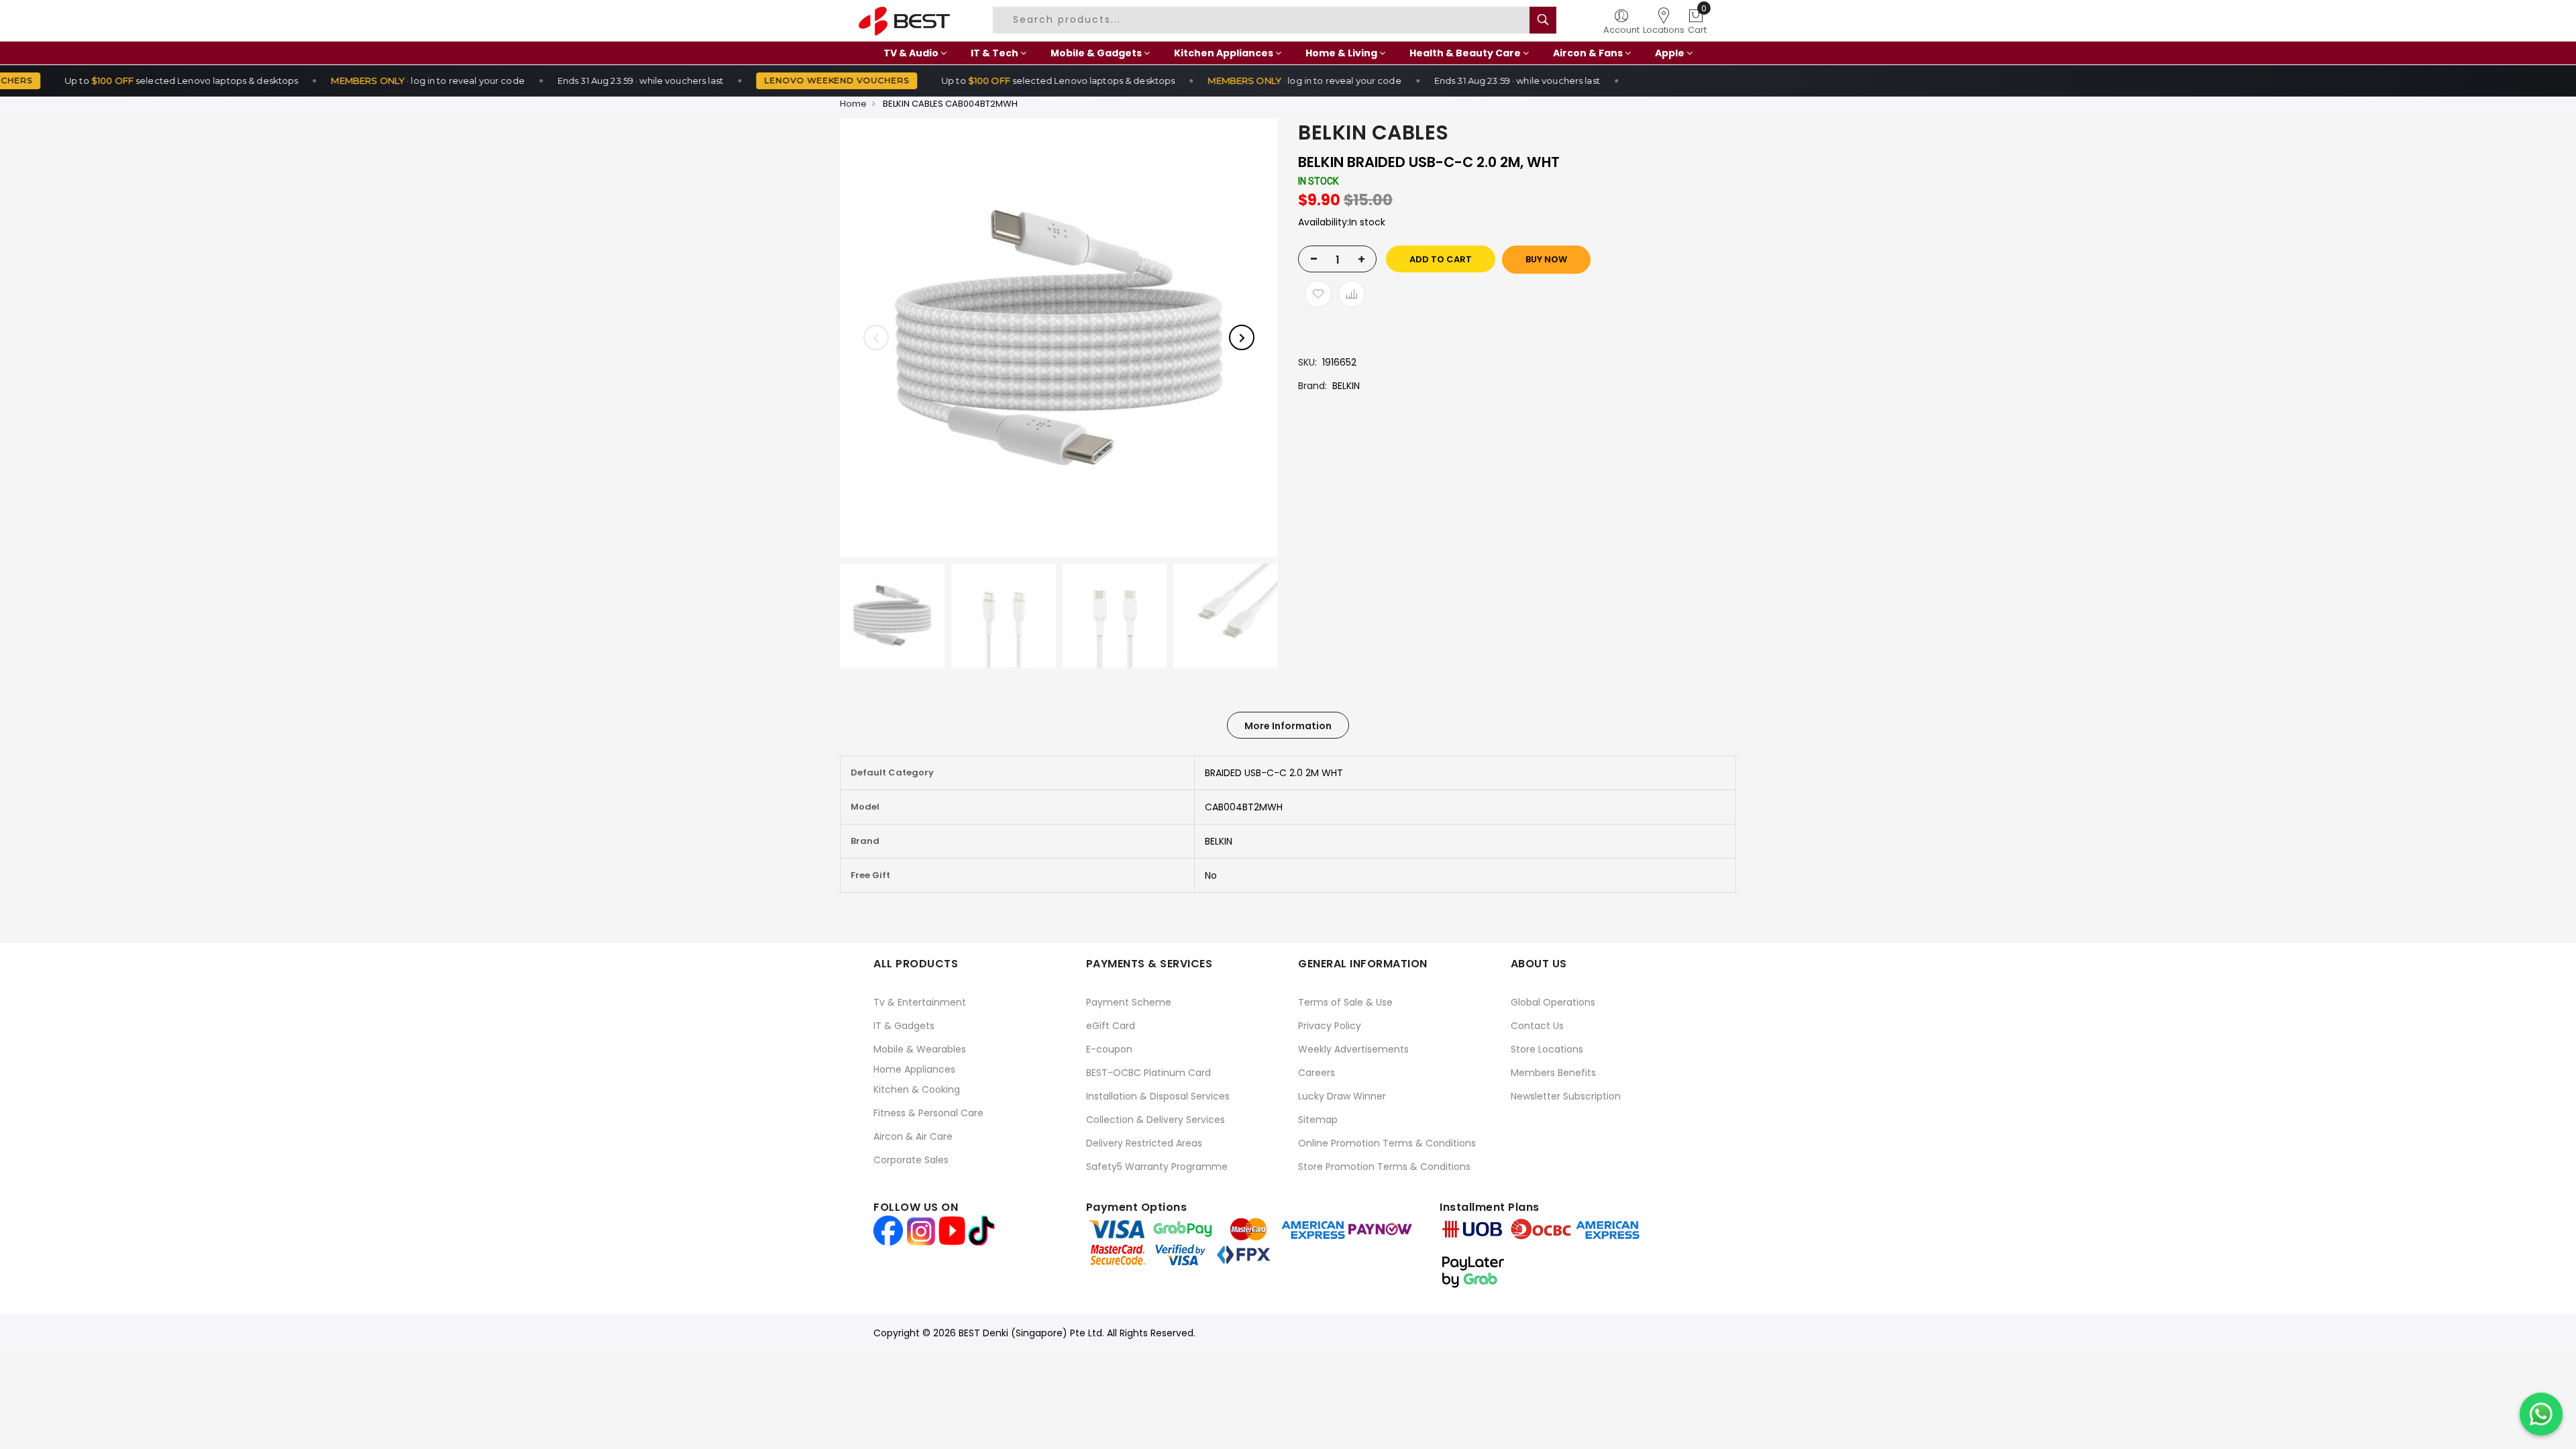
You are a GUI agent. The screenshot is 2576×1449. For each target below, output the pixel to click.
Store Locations (1547, 1049)
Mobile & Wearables (920, 1049)
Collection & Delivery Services (1156, 1120)
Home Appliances (914, 1069)
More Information (1288, 726)
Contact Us (1537, 1026)
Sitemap (1318, 1120)
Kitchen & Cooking (917, 1089)
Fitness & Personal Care (928, 1113)
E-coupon (1109, 1049)
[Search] (1543, 20)
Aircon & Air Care (913, 1136)
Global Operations (1553, 1002)
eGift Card (1111, 1026)
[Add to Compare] (1352, 294)
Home (853, 104)
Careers (1317, 1073)
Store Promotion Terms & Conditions (1384, 1167)
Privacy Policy (1330, 1026)
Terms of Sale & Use (1345, 1002)
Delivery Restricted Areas (1144, 1143)
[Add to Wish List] (1318, 294)
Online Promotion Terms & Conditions (1387, 1143)
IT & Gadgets (904, 1026)
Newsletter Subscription (1566, 1096)
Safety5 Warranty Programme (1157, 1167)
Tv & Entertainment (920, 1002)
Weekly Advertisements (1353, 1049)
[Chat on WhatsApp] (2541, 1414)
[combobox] (1263, 20)
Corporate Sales (911, 1160)
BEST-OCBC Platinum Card (1148, 1073)
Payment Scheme (1129, 1002)
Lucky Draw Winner (1342, 1096)
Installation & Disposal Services (1158, 1096)
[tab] (1288, 725)
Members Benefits (1553, 1073)
